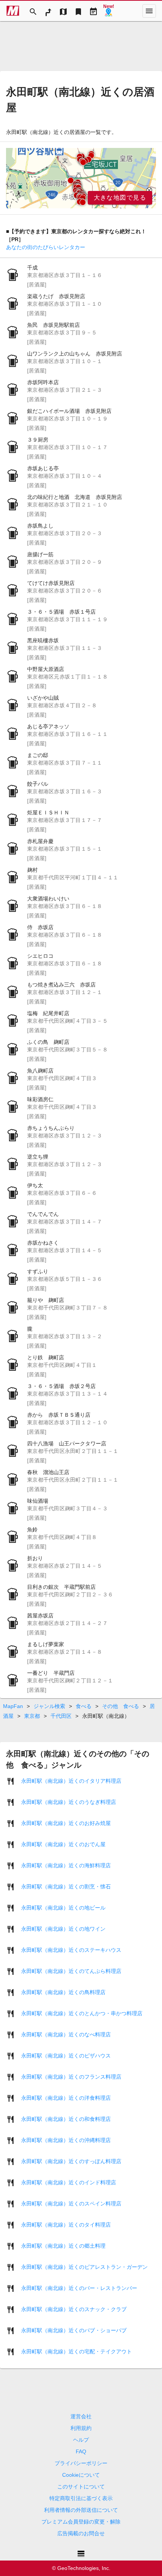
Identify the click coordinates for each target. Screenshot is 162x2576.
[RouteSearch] (48, 11)
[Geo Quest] (109, 11)
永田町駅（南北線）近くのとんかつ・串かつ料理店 (82, 2013)
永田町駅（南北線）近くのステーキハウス (71, 1950)
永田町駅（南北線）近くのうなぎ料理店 (69, 1802)
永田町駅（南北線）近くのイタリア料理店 (71, 1781)
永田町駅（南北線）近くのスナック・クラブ (74, 2309)
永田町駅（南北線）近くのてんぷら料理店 (71, 1971)
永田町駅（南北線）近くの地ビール (63, 1908)
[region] (81, 178)
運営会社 (81, 2416)
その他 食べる (121, 1706)
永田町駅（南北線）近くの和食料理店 (66, 2119)
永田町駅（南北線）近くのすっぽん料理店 (71, 2161)
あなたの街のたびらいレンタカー (46, 247)
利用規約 (81, 2428)
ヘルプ (81, 2440)
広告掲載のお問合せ (81, 2533)
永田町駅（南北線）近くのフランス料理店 (71, 2077)
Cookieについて (81, 2475)
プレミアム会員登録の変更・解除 (81, 2522)
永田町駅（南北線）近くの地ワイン (63, 1929)
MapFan (13, 1706)
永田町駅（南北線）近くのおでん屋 (63, 1844)
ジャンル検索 (49, 1706)
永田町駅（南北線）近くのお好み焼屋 (66, 1823)
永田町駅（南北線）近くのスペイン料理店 (71, 2204)
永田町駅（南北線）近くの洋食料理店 (66, 2098)
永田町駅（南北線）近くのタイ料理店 (66, 2225)
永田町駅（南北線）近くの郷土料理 (63, 2246)
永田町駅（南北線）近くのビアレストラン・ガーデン (84, 2267)
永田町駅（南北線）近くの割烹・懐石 (66, 1887)
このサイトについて (81, 2487)
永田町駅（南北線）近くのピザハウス (66, 2056)
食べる (84, 1706)
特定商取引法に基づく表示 (81, 2498)
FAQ (81, 2451)
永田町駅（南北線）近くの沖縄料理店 (66, 2140)
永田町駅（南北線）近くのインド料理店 (69, 2182)
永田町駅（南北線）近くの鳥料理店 (63, 1992)
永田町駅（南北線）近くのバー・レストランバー (79, 2288)
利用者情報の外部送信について (81, 2510)
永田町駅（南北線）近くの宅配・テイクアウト (76, 2351)
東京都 (32, 1716)
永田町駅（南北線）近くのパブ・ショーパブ (74, 2330)
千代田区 (61, 1716)
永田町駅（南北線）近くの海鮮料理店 (66, 1865)
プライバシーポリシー (81, 2463)
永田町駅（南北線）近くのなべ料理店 (66, 2034)
